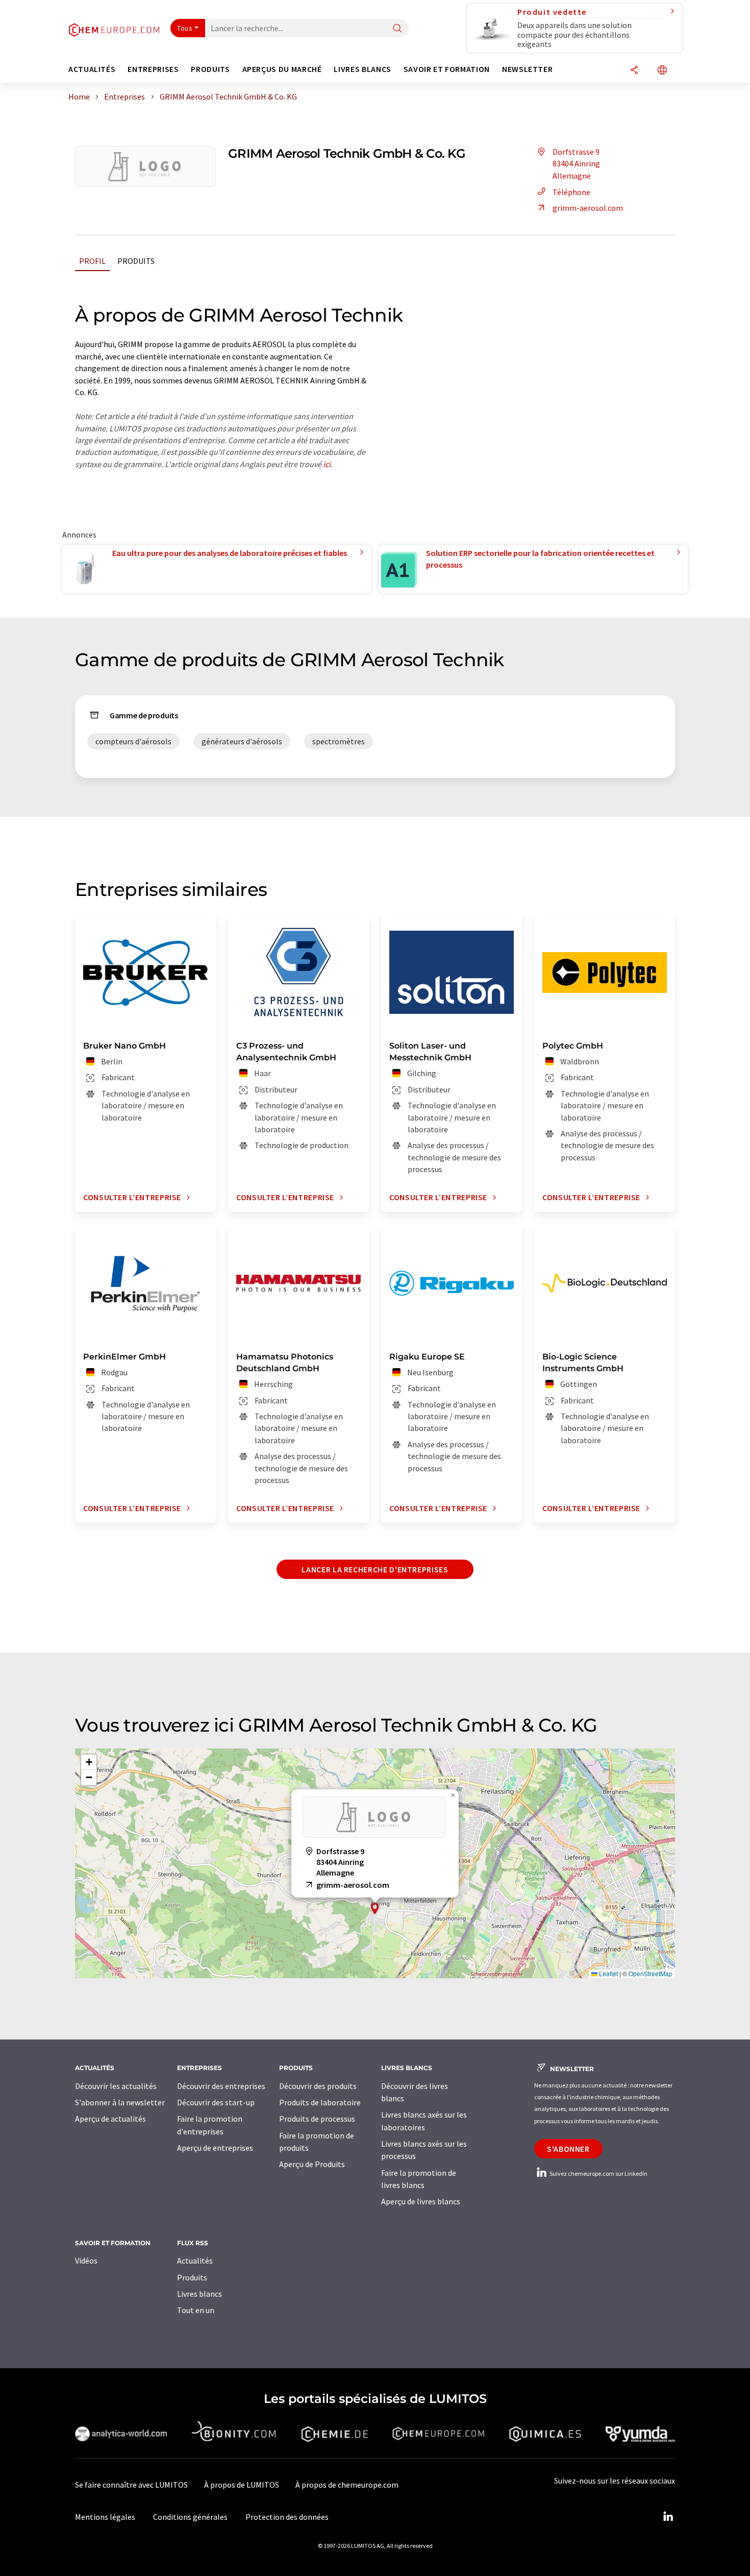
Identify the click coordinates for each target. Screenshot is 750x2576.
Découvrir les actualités (116, 2086)
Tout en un (196, 2310)
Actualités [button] (92, 69)
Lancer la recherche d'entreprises (375, 1569)
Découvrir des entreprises (221, 2086)
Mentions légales (105, 2517)
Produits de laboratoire (320, 2102)
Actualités (195, 2261)
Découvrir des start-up (216, 2102)
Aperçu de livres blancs (421, 2201)
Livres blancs (199, 2294)
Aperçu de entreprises (215, 2148)
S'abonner (568, 2149)
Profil (92, 261)
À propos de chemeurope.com (347, 2485)
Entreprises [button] (153, 69)
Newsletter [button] (527, 69)
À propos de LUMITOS (242, 2485)
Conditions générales (190, 2517)
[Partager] (634, 71)
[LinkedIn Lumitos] (668, 2517)
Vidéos (86, 2261)
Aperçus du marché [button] (282, 69)
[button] (375, 1909)
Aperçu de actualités (110, 2119)
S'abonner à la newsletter (120, 2102)
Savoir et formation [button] (447, 69)
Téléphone (571, 192)
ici (327, 464)
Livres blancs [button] (362, 69)
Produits (136, 261)
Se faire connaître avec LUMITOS (131, 2485)
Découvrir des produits (318, 2086)
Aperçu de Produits (312, 2164)
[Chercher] (397, 29)
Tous (185, 28)
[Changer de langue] (662, 71)
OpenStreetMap (651, 1973)
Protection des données (287, 2517)
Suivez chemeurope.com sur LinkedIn (598, 2173)
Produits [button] (210, 69)
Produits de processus (317, 2119)
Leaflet (608, 1973)
